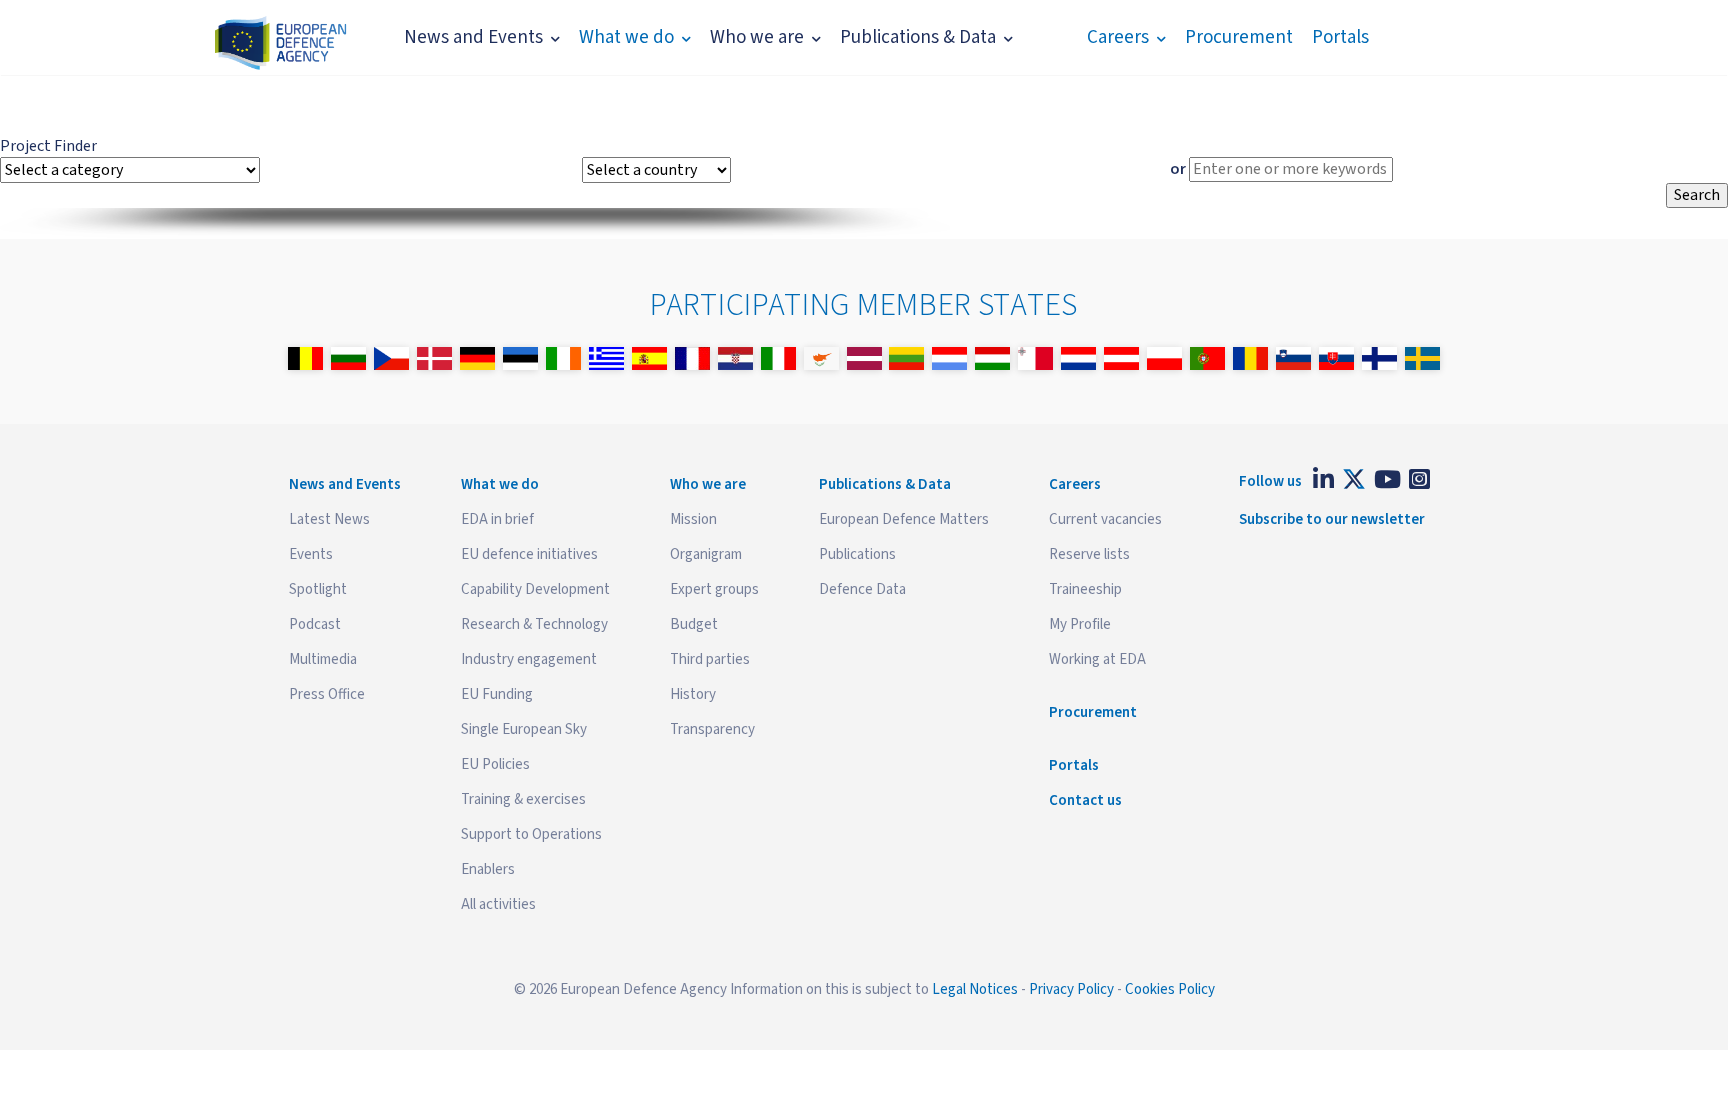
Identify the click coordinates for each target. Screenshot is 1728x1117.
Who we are (757, 37)
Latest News (329, 519)
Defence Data (862, 589)
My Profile (1080, 624)
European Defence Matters (904, 519)
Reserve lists (1089, 554)
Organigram (706, 554)
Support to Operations (531, 834)
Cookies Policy (1170, 989)
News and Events (473, 37)
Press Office (327, 694)
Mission (693, 519)
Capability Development (535, 589)
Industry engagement (529, 659)
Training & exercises (523, 799)
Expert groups (714, 589)
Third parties (710, 659)
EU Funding (497, 694)
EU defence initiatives (529, 554)
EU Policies (495, 764)
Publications (857, 554)
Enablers (488, 869)
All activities (498, 904)
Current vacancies (1105, 519)
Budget (694, 624)
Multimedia (323, 659)
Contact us (1085, 800)
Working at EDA (1097, 659)
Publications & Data (918, 37)
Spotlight (318, 589)
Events (311, 554)
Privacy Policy (1071, 989)
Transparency (712, 729)
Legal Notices (975, 989)
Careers (1118, 37)
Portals (1340, 37)
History (693, 694)
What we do (626, 37)
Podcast (315, 624)
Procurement (1239, 37)
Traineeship (1085, 589)
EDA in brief (497, 519)
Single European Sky (524, 729)
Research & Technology (534, 624)
